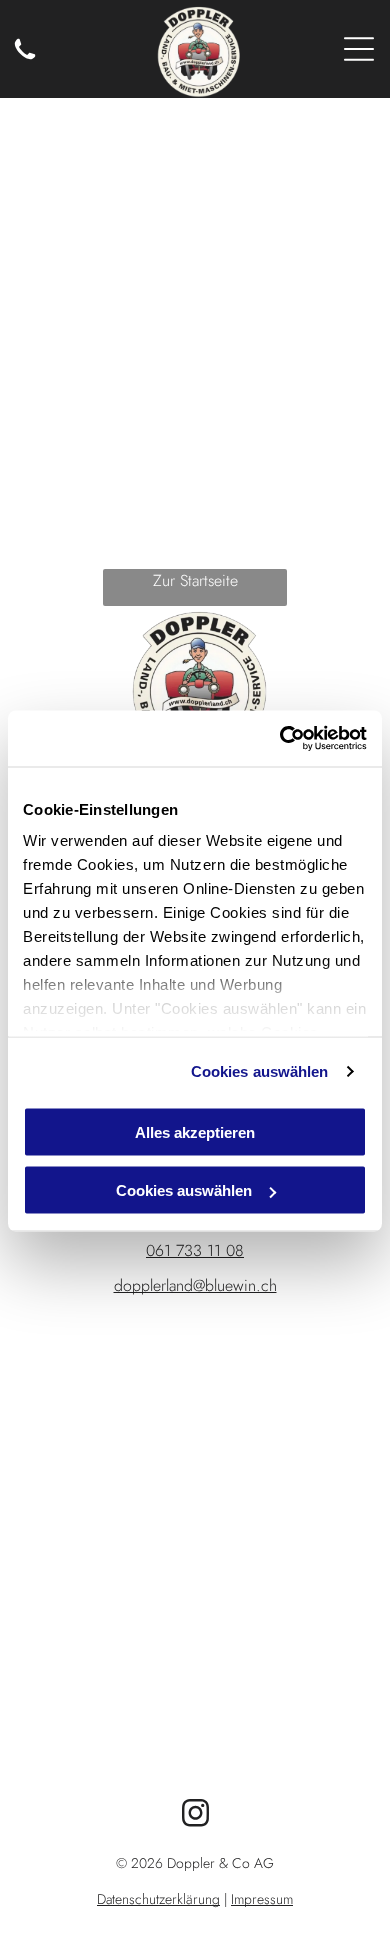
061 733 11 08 (195, 1250)
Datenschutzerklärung (158, 1899)
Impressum (262, 1899)
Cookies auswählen (260, 1071)
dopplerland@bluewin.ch (195, 1285)
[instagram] (195, 1815)
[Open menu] (359, 49)
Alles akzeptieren (195, 1131)
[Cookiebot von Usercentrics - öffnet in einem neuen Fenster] (280, 739)
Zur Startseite (195, 580)
